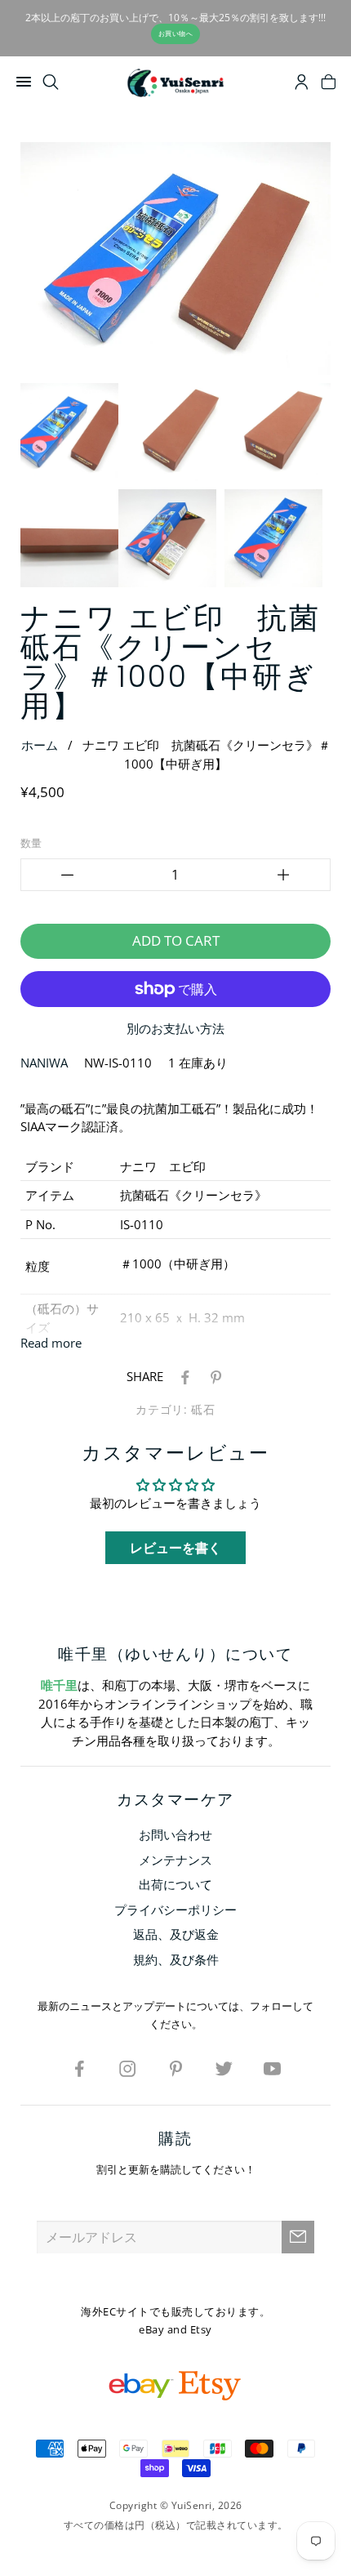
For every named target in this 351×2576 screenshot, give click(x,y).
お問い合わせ (175, 1834)
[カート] (329, 84)
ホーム (40, 745)
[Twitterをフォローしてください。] (224, 2068)
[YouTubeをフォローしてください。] (272, 2068)
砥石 (203, 1410)
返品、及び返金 (176, 1934)
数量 (31, 843)
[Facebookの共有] (182, 1376)
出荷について (175, 1884)
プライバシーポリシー (175, 1910)
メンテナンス (175, 1860)
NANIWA (44, 1063)
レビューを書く (175, 1548)
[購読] (298, 2237)
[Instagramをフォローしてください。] (127, 2068)
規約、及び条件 (176, 1959)
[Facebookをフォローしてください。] (79, 2068)
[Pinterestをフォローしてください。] (175, 2068)
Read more (51, 1343)
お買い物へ (176, 33)
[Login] (302, 84)
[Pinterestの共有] (213, 1376)
